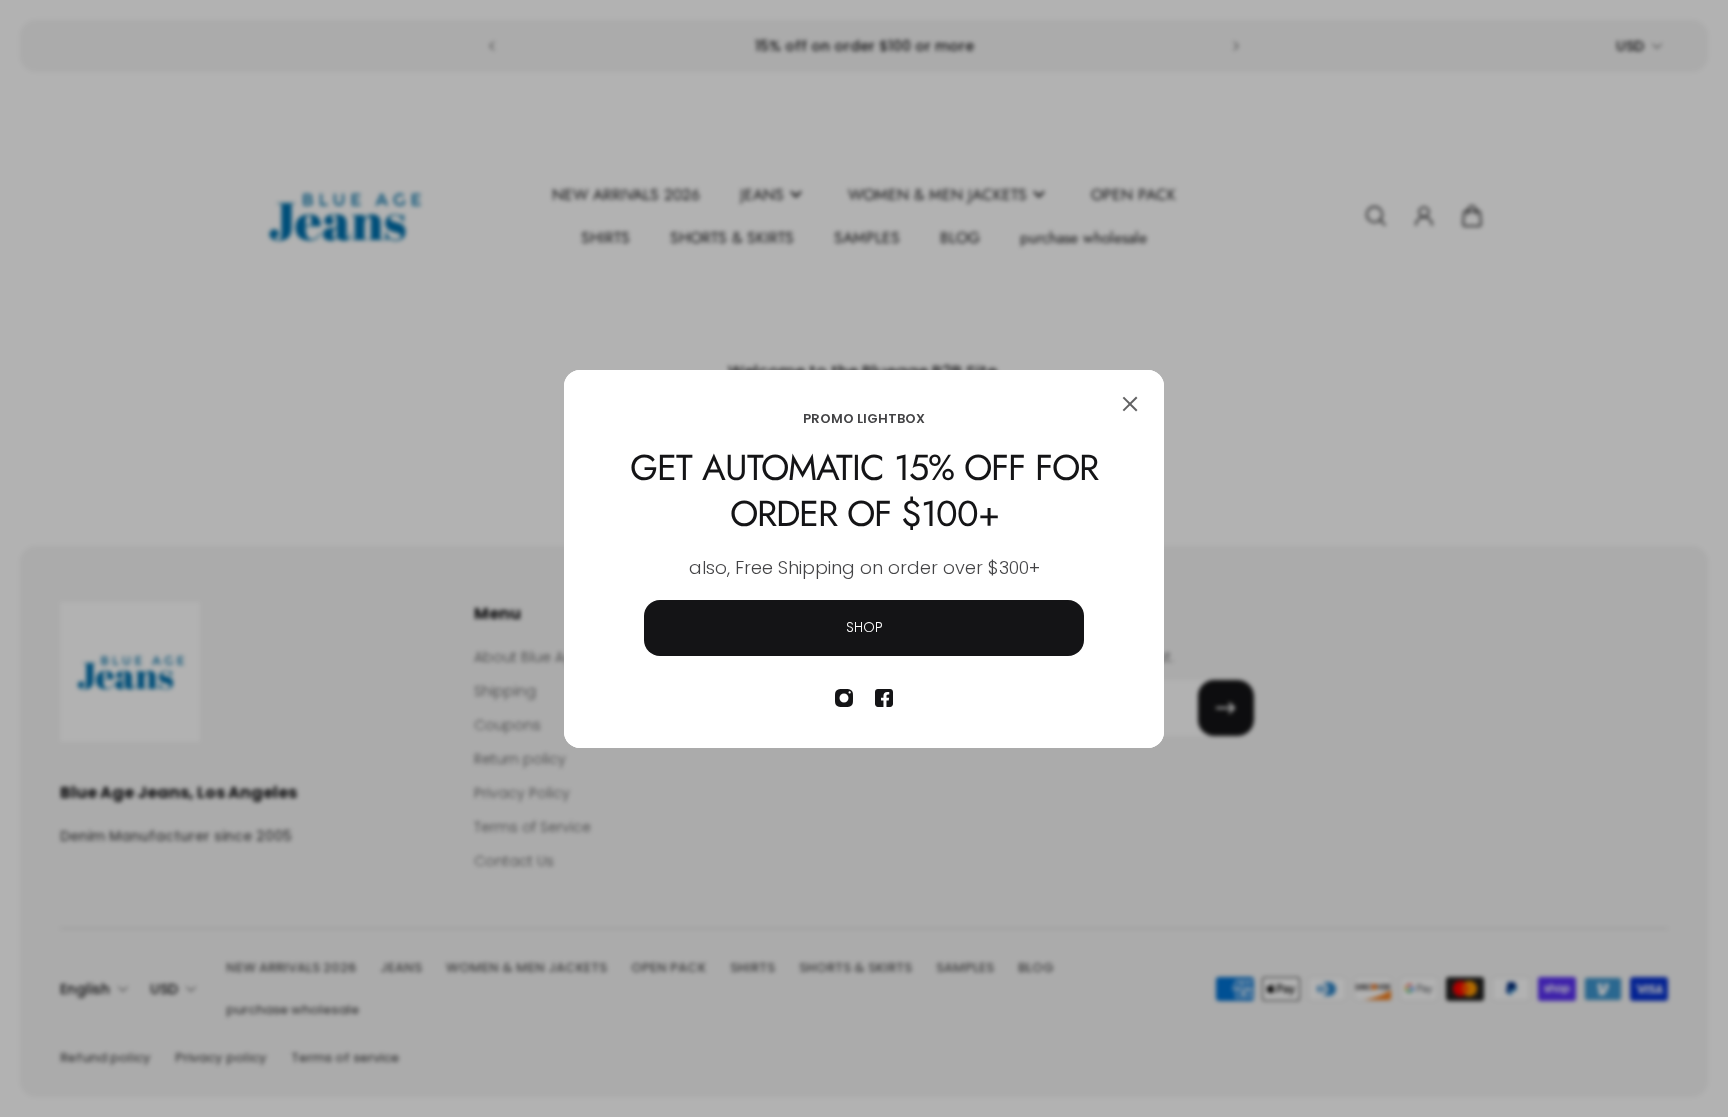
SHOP (864, 627)
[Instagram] (844, 698)
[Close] (1130, 404)
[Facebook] (884, 698)
